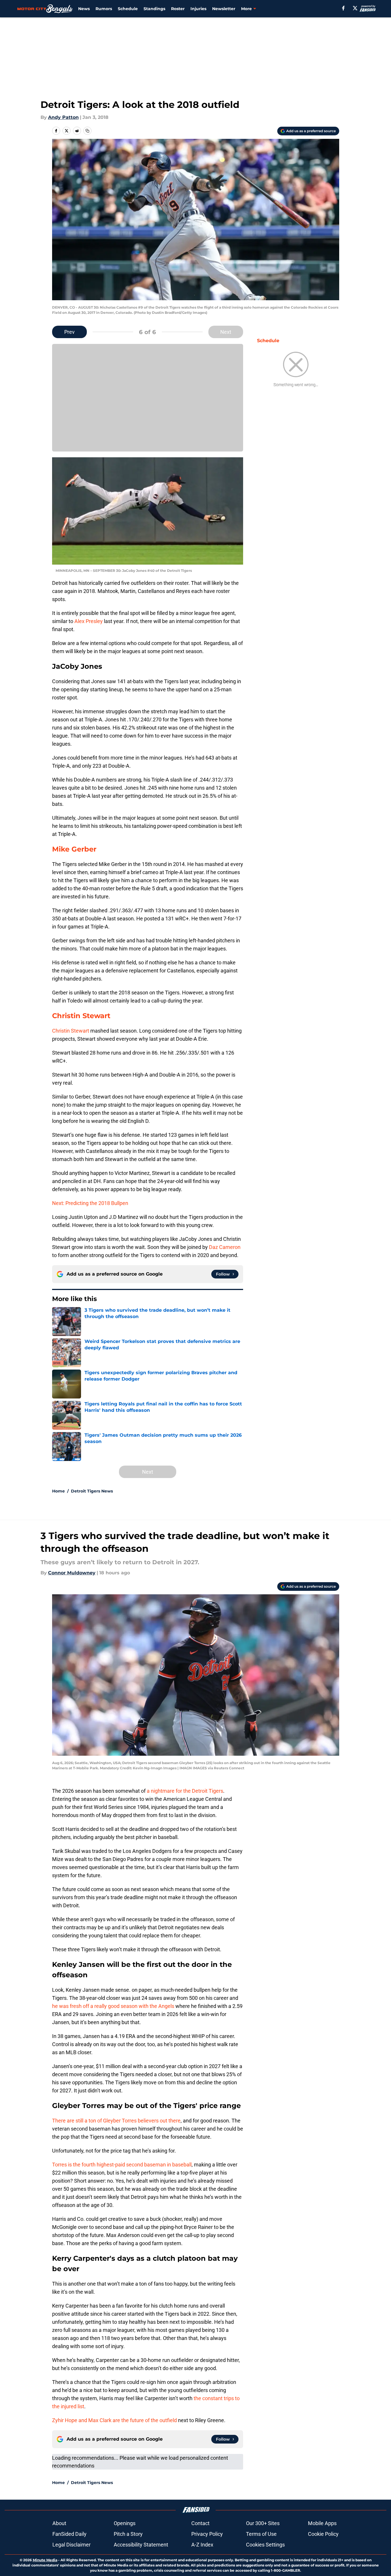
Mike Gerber (74, 849)
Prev (69, 332)
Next (226, 332)
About (59, 2523)
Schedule (128, 9)
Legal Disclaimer (71, 2545)
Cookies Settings (265, 2545)
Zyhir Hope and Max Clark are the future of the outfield (114, 2420)
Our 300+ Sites (263, 2523)
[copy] (87, 131)
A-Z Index (202, 2545)
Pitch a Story (128, 2534)
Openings (125, 2523)
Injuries (198, 9)
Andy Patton (63, 117)
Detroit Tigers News (92, 1491)
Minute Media (45, 2560)
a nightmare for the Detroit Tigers (185, 1791)
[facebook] (343, 8)
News (84, 9)
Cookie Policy (323, 2534)
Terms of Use (261, 2534)
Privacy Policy (207, 2534)
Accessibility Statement (141, 2545)
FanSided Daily (69, 2534)
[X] (355, 8)
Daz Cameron (224, 1247)
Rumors (104, 9)
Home (58, 1491)
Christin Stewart (81, 1016)
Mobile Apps (322, 2523)
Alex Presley (89, 621)
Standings (154, 9)
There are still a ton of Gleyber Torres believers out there (116, 2121)
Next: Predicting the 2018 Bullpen (90, 1203)
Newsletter (224, 9)
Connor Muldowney (72, 1573)
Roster (178, 9)
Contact (200, 2523)
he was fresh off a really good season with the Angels (113, 2006)
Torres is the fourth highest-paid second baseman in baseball (122, 2165)
